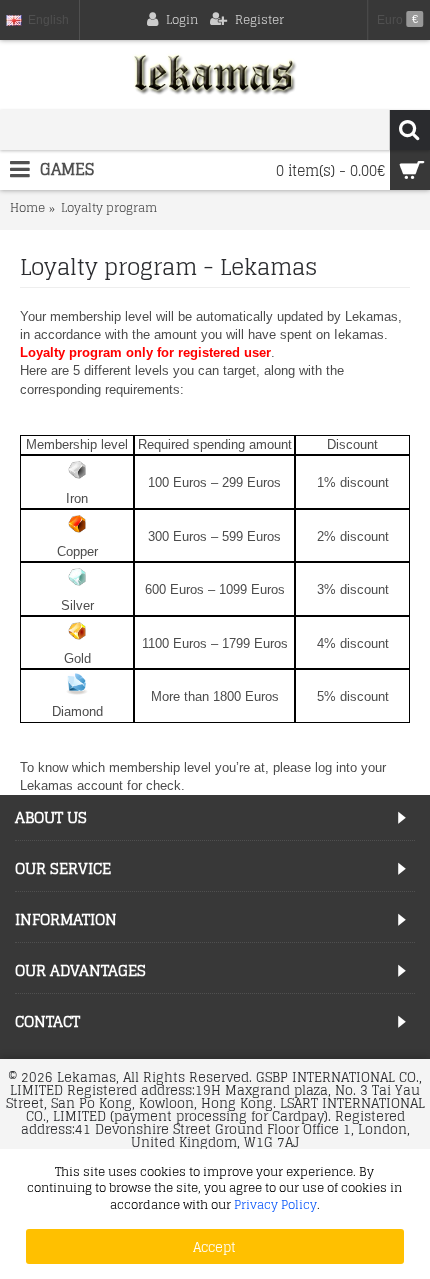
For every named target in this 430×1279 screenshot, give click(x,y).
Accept (214, 1247)
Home (27, 208)
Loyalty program (109, 208)
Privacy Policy (275, 1204)
